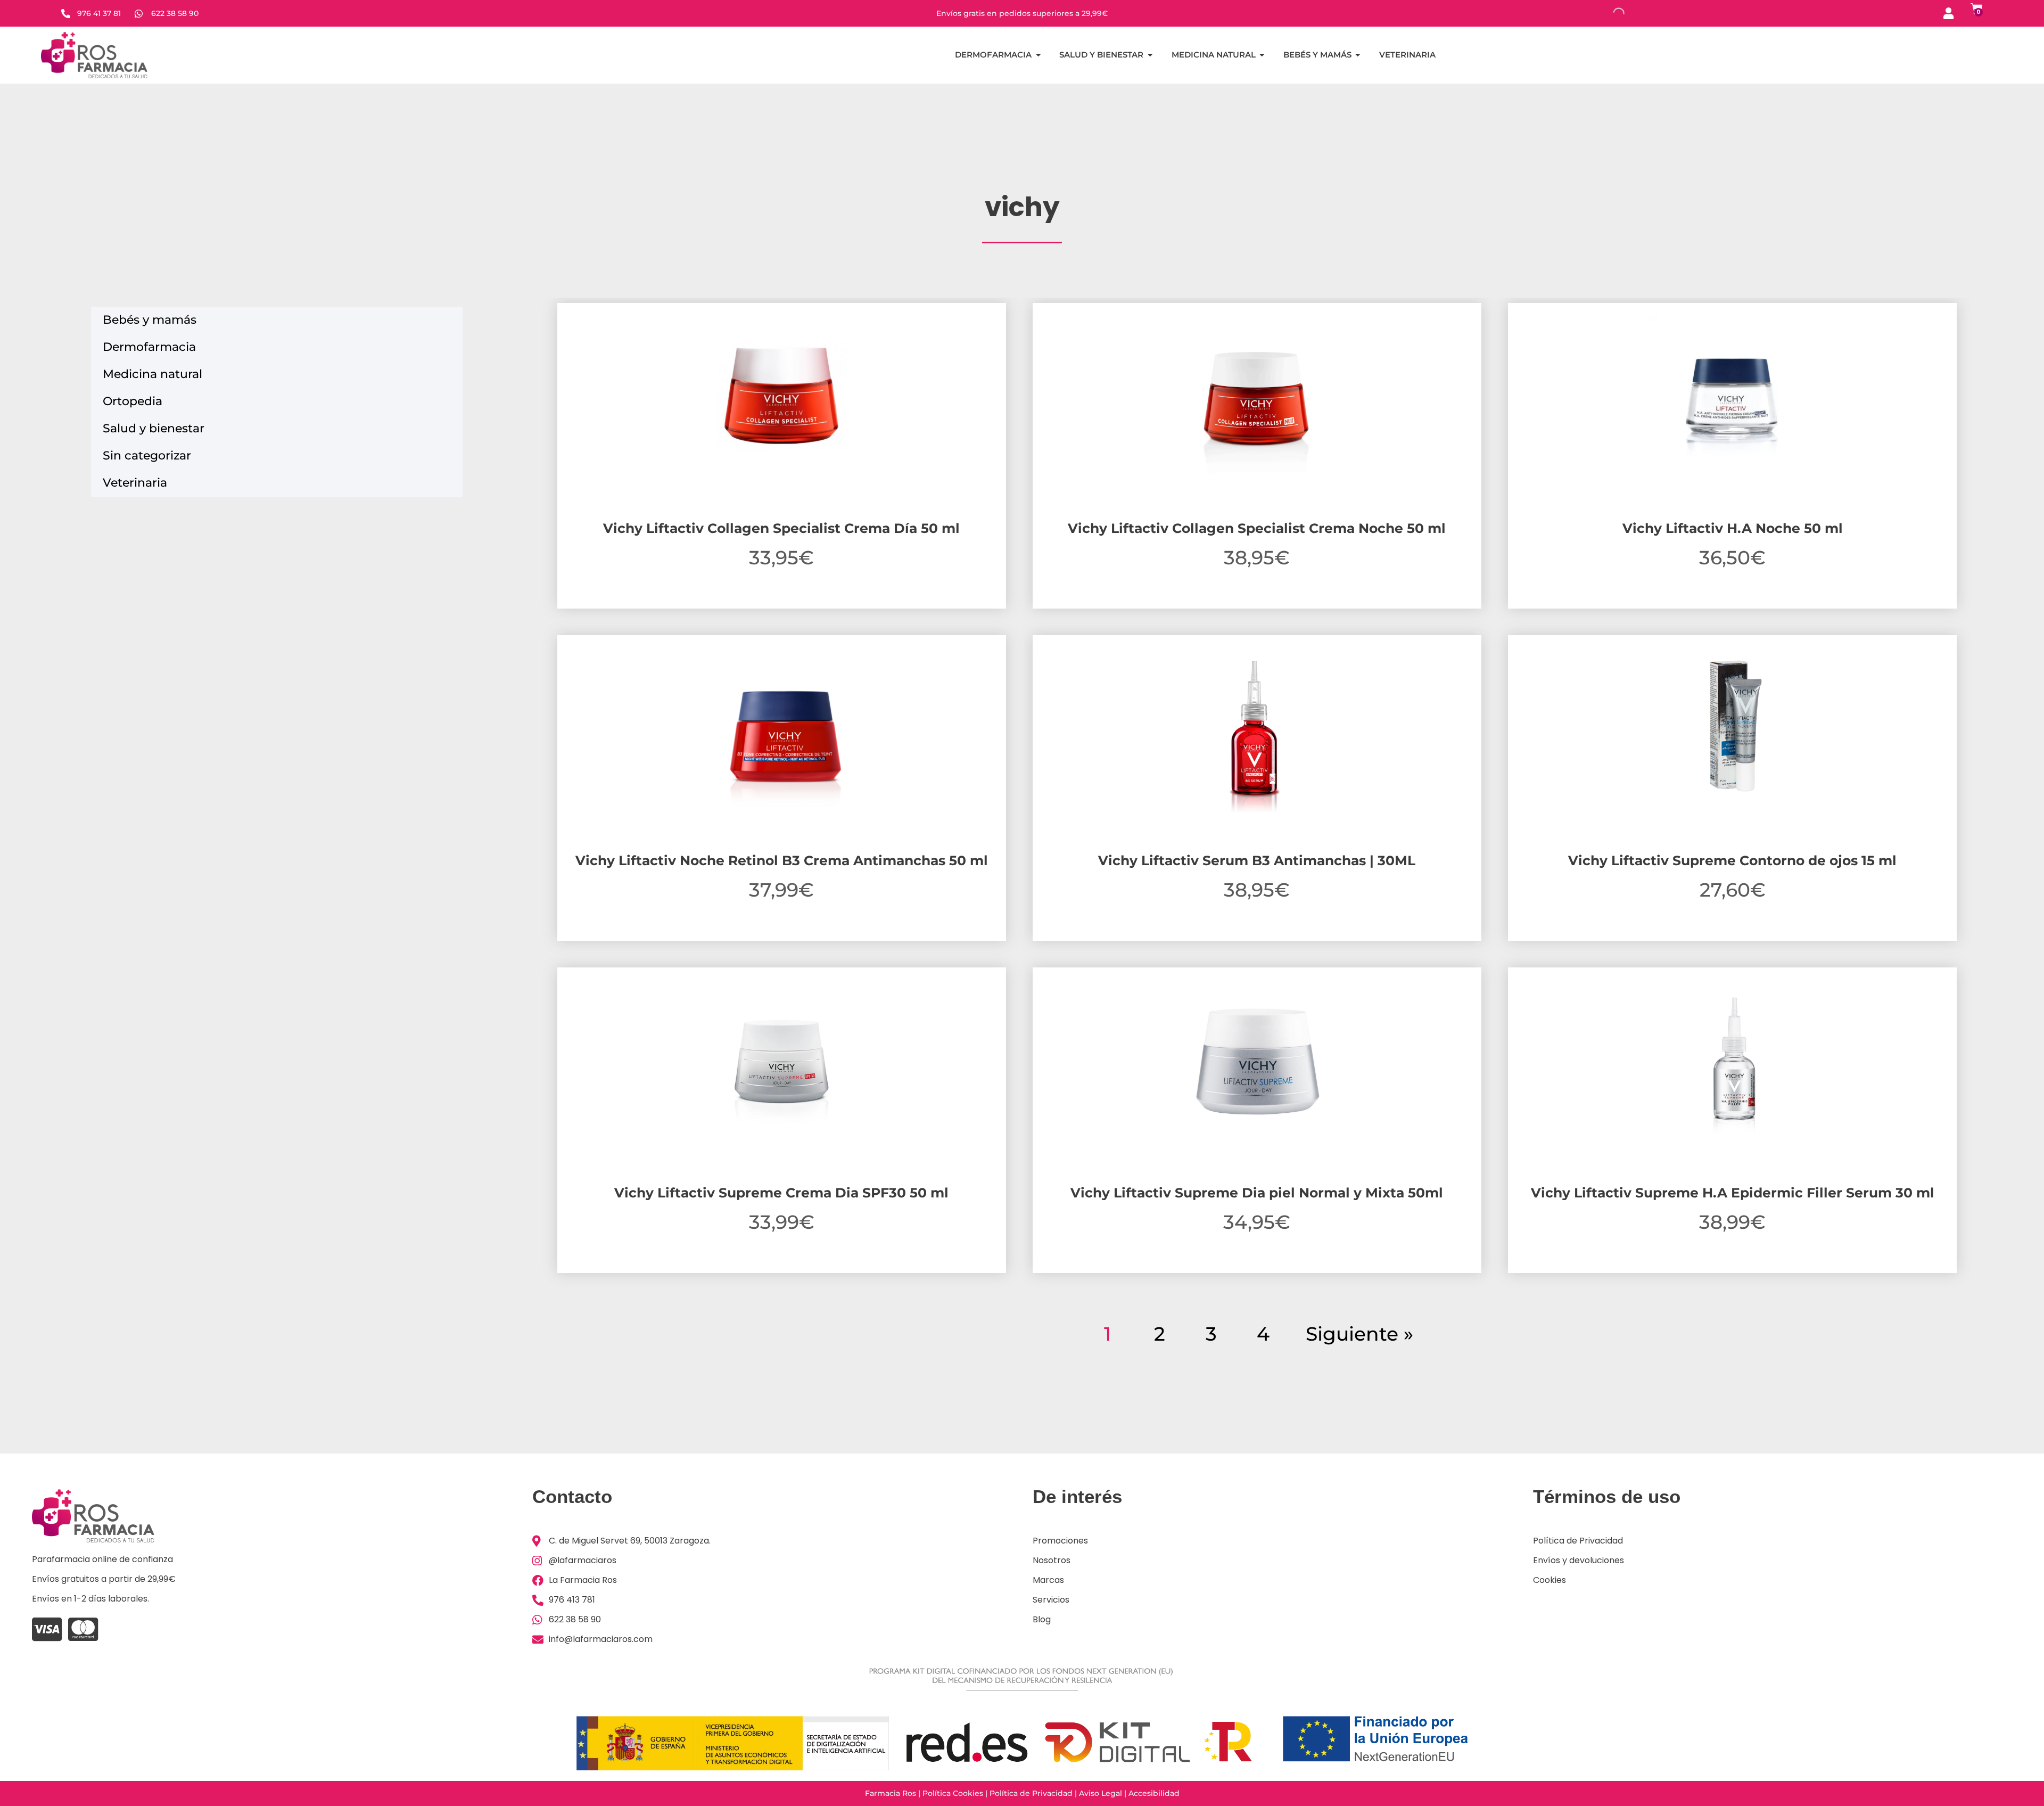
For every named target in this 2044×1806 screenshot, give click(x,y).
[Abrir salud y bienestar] (1150, 55)
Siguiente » (1359, 1334)
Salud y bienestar (154, 428)
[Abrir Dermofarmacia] (1038, 55)
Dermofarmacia (149, 347)
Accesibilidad (1154, 1793)
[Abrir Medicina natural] (1262, 55)
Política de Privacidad (1031, 1793)
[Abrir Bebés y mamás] (1358, 55)
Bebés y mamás (150, 320)
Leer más (781, 1271)
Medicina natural (153, 374)
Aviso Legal (1101, 1793)
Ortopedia (133, 401)
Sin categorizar (147, 455)
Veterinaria (135, 483)
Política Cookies (953, 1793)
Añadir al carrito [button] (781, 606)
